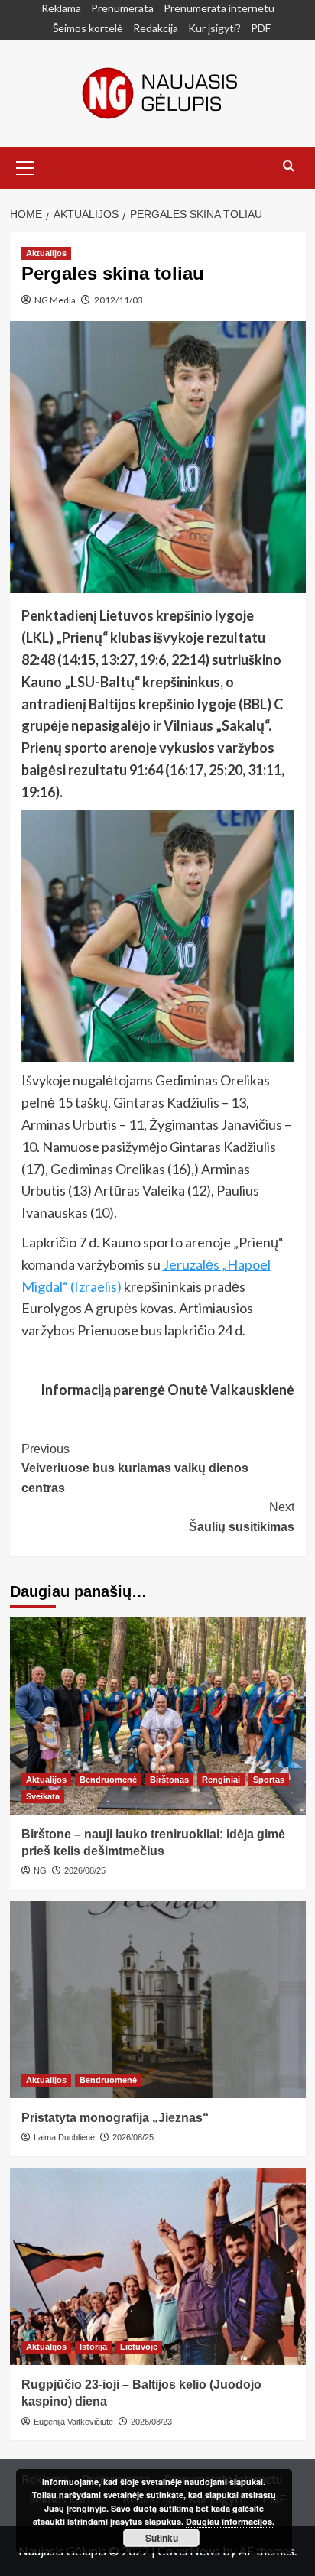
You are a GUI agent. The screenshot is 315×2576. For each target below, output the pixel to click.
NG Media (55, 300)
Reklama (61, 8)
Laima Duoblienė (64, 2137)
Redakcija (156, 28)
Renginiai (221, 1780)
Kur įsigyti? (214, 28)
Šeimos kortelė (88, 28)
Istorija (93, 2347)
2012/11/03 (119, 300)
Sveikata (43, 1796)
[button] (25, 166)
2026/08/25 (85, 1870)
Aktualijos (46, 253)
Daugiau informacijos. (230, 2521)
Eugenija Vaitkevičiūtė (73, 2422)
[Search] (289, 166)
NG (40, 1870)
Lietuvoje (139, 2347)
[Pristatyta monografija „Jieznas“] (158, 2000)
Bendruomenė (108, 1780)
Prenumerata (122, 8)
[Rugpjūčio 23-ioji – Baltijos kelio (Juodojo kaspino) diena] (158, 2266)
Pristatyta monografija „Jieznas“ (115, 2118)
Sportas (269, 1780)
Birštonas (169, 1780)
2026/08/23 (151, 2422)
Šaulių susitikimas (242, 1517)
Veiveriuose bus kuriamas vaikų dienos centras (135, 1468)
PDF (261, 28)
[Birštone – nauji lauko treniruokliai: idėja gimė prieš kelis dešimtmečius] (158, 1716)
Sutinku (162, 2538)
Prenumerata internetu (219, 8)
